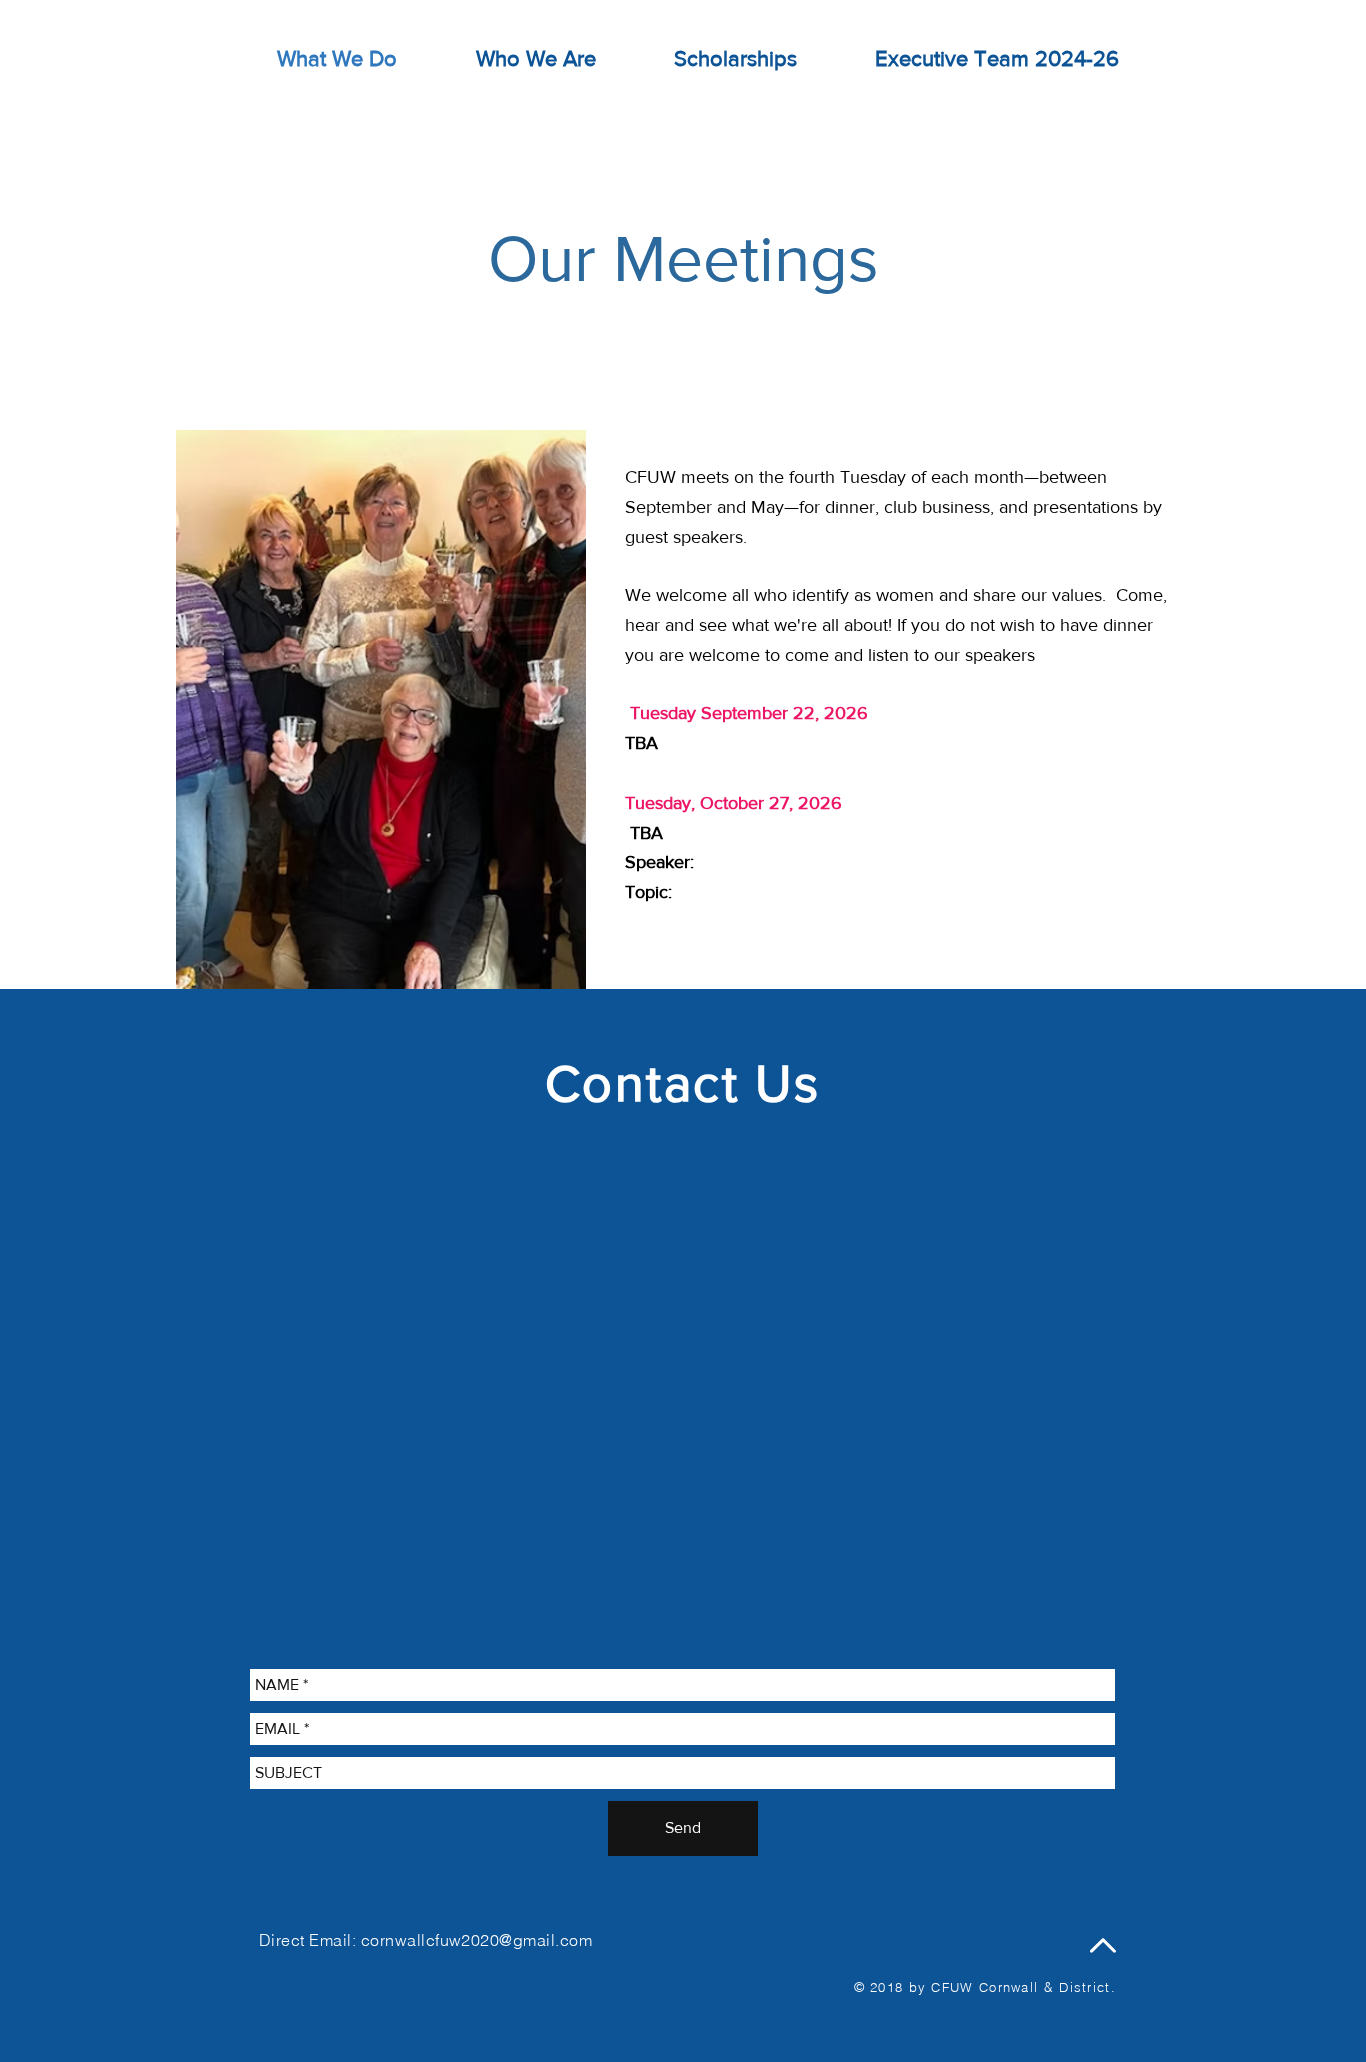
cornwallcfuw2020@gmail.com (476, 1940)
